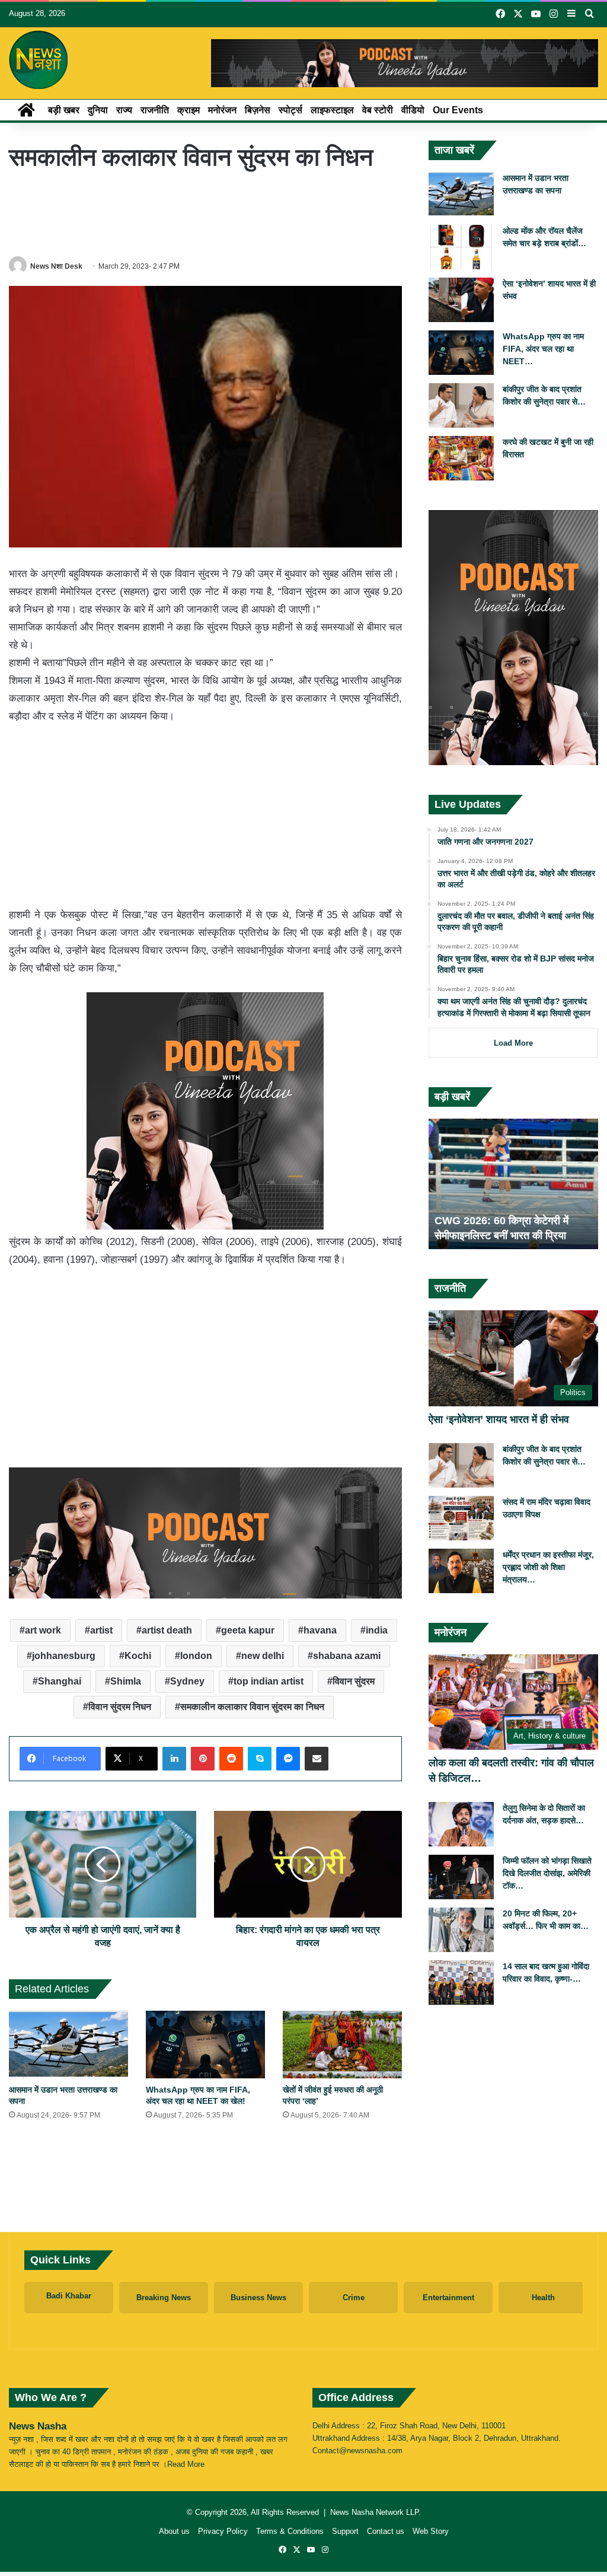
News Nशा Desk (56, 266)
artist (101, 1630)
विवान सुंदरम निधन (120, 1707)
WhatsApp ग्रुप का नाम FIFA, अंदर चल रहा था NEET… (543, 349)
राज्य (124, 110)
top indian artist (269, 1681)
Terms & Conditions (290, 2531)
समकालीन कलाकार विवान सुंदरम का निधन (252, 1707)
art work (43, 1630)
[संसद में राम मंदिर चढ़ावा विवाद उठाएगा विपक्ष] (461, 1518)
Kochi (138, 1656)
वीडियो (413, 110)
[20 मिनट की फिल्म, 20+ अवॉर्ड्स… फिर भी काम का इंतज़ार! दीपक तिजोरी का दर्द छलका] (461, 1930)
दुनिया (98, 110)
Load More (513, 1043)
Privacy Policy (223, 2531)
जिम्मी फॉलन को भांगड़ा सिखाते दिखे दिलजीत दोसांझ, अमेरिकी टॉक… (547, 1873)
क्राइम (189, 110)
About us (174, 2531)
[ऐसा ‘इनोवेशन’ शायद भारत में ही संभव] (461, 300)
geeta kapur (248, 1630)
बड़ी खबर (64, 110)
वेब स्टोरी (378, 110)
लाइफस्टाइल (332, 110)
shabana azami (347, 1656)
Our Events (458, 110)
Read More (186, 2464)
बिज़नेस (258, 110)
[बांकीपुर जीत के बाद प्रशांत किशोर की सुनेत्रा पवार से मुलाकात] (461, 405)
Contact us (386, 2531)
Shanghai (60, 1681)
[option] (514, 1184)
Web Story (431, 2531)
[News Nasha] (39, 60)
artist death (167, 1630)
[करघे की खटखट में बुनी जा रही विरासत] (461, 458)
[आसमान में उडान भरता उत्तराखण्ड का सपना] (68, 2044)
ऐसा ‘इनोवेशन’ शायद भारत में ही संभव (499, 1419)
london (196, 1656)
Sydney (187, 1681)
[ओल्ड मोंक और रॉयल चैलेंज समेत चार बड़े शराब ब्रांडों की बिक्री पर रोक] (461, 247)
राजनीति (155, 110)
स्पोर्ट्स (290, 110)
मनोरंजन (222, 110)
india (377, 1630)
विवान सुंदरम (354, 1681)
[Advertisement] (225, 214)
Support (345, 2531)
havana (320, 1630)
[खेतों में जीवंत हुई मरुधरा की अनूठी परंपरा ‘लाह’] (342, 2044)
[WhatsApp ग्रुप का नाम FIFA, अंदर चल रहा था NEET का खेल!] (205, 2044)
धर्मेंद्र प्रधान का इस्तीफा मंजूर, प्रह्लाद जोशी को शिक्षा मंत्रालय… (548, 1567)
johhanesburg (64, 1656)
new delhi (263, 1656)
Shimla (126, 1681)
